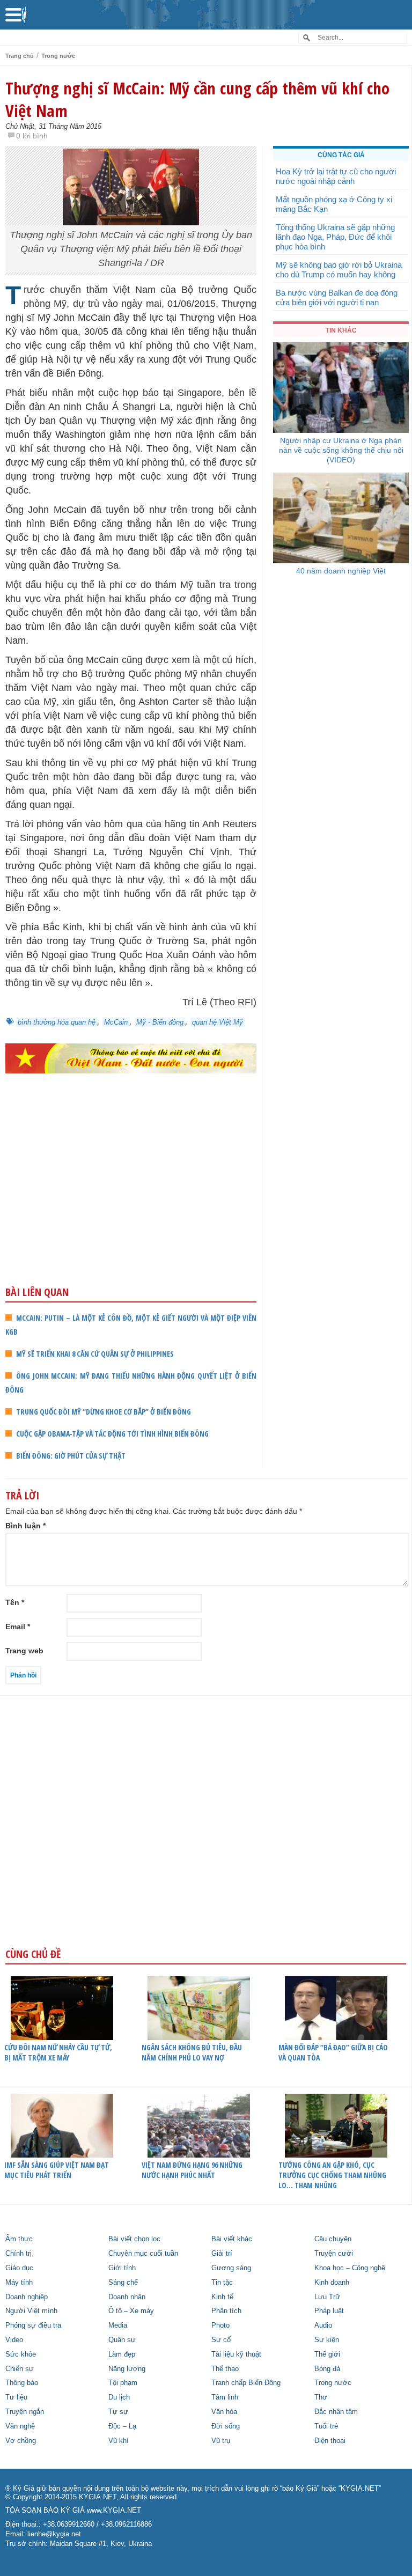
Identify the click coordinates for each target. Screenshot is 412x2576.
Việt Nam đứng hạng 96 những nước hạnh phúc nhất (192, 2170)
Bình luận (25, 1526)
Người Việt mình (31, 2311)
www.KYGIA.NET (114, 2511)
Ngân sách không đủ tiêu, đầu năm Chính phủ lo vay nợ (192, 2052)
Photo (220, 2325)
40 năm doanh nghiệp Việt (341, 571)
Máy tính (19, 2283)
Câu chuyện (333, 2239)
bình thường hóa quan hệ (57, 1022)
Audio (323, 2325)
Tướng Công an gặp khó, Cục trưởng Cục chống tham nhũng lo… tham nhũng (332, 2175)
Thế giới (327, 2354)
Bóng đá (327, 2369)
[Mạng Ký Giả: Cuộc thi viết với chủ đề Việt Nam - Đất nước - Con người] (131, 1058)
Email (18, 1626)
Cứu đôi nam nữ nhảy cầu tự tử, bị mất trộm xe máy (58, 2052)
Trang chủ (20, 56)
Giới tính (122, 2268)
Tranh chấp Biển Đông (246, 2383)
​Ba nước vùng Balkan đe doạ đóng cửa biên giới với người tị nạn (337, 297)
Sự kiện (327, 2340)
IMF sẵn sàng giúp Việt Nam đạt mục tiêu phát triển (57, 2170)
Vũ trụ (221, 2441)
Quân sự (122, 2340)
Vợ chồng (21, 2441)
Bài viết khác (232, 2239)
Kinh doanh (332, 2283)
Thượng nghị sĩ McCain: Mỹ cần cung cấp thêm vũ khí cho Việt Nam (197, 99)
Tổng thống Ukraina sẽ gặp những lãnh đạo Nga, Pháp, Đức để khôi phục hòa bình (335, 237)
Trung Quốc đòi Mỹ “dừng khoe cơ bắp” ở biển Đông (104, 1412)
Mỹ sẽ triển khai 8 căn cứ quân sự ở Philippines (95, 1354)
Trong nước (58, 56)
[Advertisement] (131, 1201)
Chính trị (19, 2254)
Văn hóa (224, 2412)
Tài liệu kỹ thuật (236, 2354)
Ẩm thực (19, 2239)
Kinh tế (222, 2297)
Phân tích (226, 2311)
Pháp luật (329, 2311)
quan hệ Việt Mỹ (218, 1022)
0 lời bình (32, 136)
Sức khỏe (21, 2354)
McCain (116, 1022)
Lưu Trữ (327, 2297)
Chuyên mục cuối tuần (143, 2254)
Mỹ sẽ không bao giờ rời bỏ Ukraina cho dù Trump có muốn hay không (339, 270)
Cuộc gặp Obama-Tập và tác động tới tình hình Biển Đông (112, 1434)
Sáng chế (123, 2283)
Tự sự (118, 2412)
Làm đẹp (122, 2354)
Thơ (321, 2397)
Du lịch (119, 2397)
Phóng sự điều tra (33, 2325)
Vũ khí (119, 2441)
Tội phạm (123, 2383)
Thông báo (22, 2383)
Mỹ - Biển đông (160, 1022)
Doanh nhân (127, 2297)
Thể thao (225, 2369)
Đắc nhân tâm (336, 2412)
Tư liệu (16, 2397)
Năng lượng (127, 2369)
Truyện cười (334, 2254)
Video (14, 2340)
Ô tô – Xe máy (131, 2311)
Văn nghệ (20, 2426)
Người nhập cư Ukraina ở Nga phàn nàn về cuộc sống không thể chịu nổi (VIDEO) (341, 450)
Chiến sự (20, 2369)
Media (118, 2325)
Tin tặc (222, 2283)
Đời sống (226, 2426)
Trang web (24, 1651)
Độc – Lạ (122, 2426)
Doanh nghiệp (27, 2297)
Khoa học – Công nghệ (350, 2268)
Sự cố (221, 2340)
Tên (15, 1602)
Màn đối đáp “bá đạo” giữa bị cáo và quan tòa (333, 2052)
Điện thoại (330, 2441)
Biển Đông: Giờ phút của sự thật (71, 1456)
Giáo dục (19, 2268)
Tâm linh (225, 2397)
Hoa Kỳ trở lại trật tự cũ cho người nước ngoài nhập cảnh (336, 176)
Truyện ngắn (25, 2412)
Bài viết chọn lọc (134, 2239)
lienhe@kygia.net (54, 2534)
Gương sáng (231, 2268)
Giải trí (222, 2254)
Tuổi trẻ (326, 2426)
